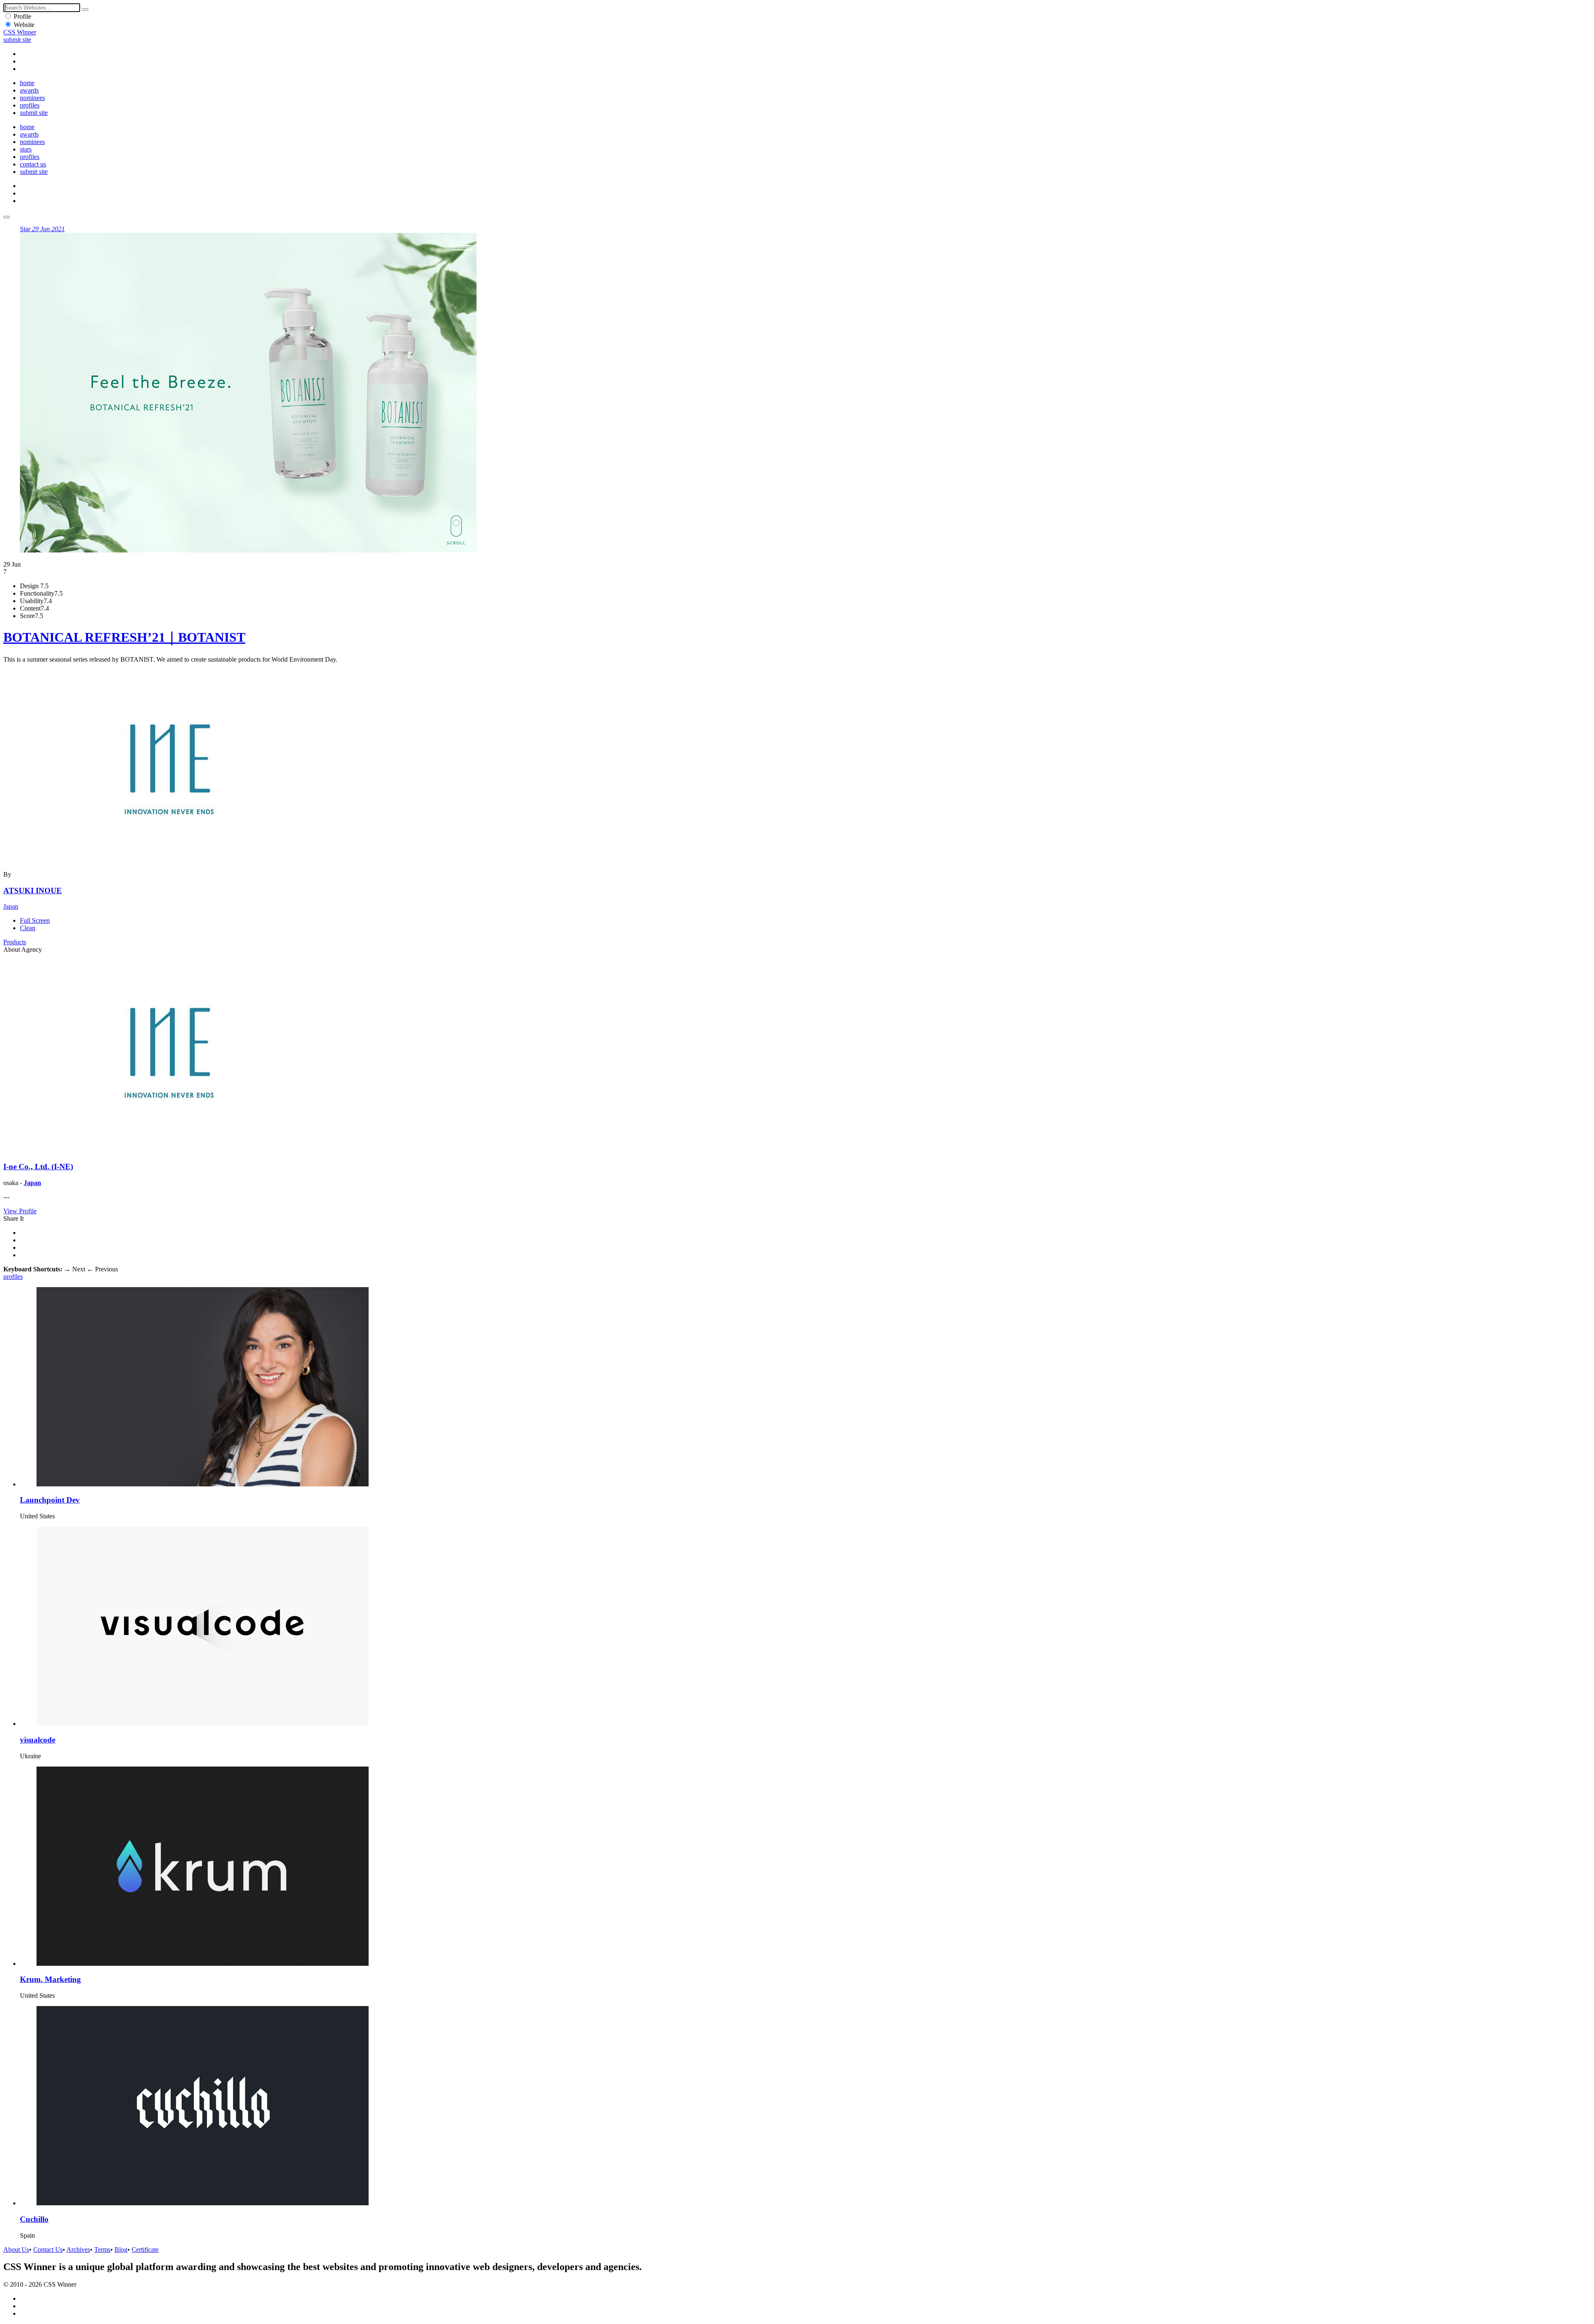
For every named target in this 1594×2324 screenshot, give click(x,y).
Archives (78, 2249)
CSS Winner (20, 32)
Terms (102, 2249)
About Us (16, 2249)
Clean (28, 928)
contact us (33, 164)
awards (29, 90)
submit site (17, 40)
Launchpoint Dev (50, 1500)
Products (15, 942)
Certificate (145, 2249)
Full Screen (35, 920)
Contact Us (48, 2249)
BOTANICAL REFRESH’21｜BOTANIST (124, 637)
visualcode (38, 1740)
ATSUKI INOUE (33, 891)
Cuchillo (34, 2219)
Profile (22, 16)
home (27, 83)
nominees (32, 98)
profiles (30, 105)
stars (26, 149)
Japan (11, 906)
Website (24, 25)
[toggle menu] (7, 217)
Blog (121, 2249)
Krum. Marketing (50, 1979)
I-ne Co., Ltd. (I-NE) (38, 1167)
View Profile (20, 1211)
